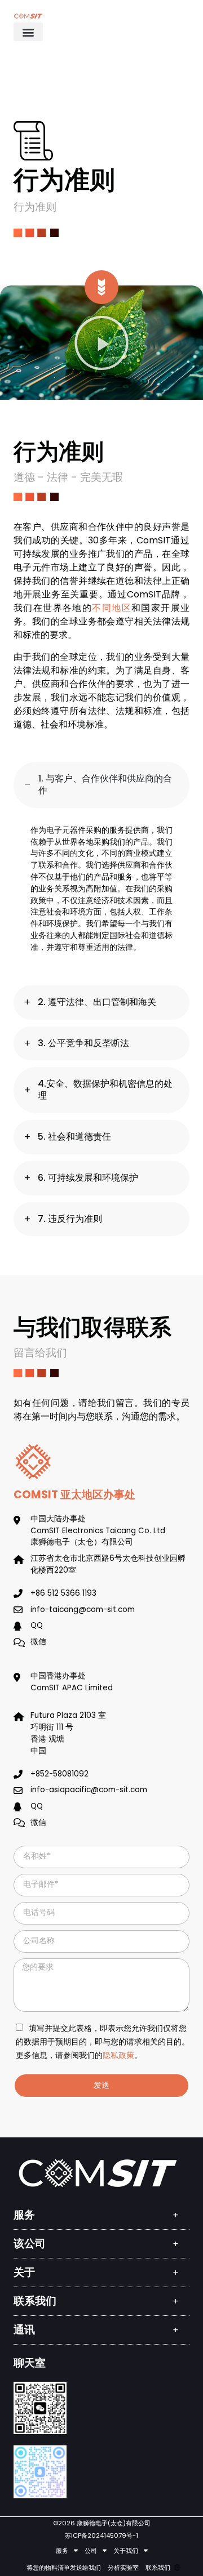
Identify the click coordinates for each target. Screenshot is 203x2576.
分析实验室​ (123, 2568)
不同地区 (112, 608)
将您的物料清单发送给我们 (64, 2568)
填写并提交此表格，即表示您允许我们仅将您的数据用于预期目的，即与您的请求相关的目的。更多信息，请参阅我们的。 (103, 2042)
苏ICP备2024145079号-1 (101, 2535)
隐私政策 (118, 2055)
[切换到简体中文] (177, 2568)
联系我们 (158, 2568)
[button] (28, 32)
